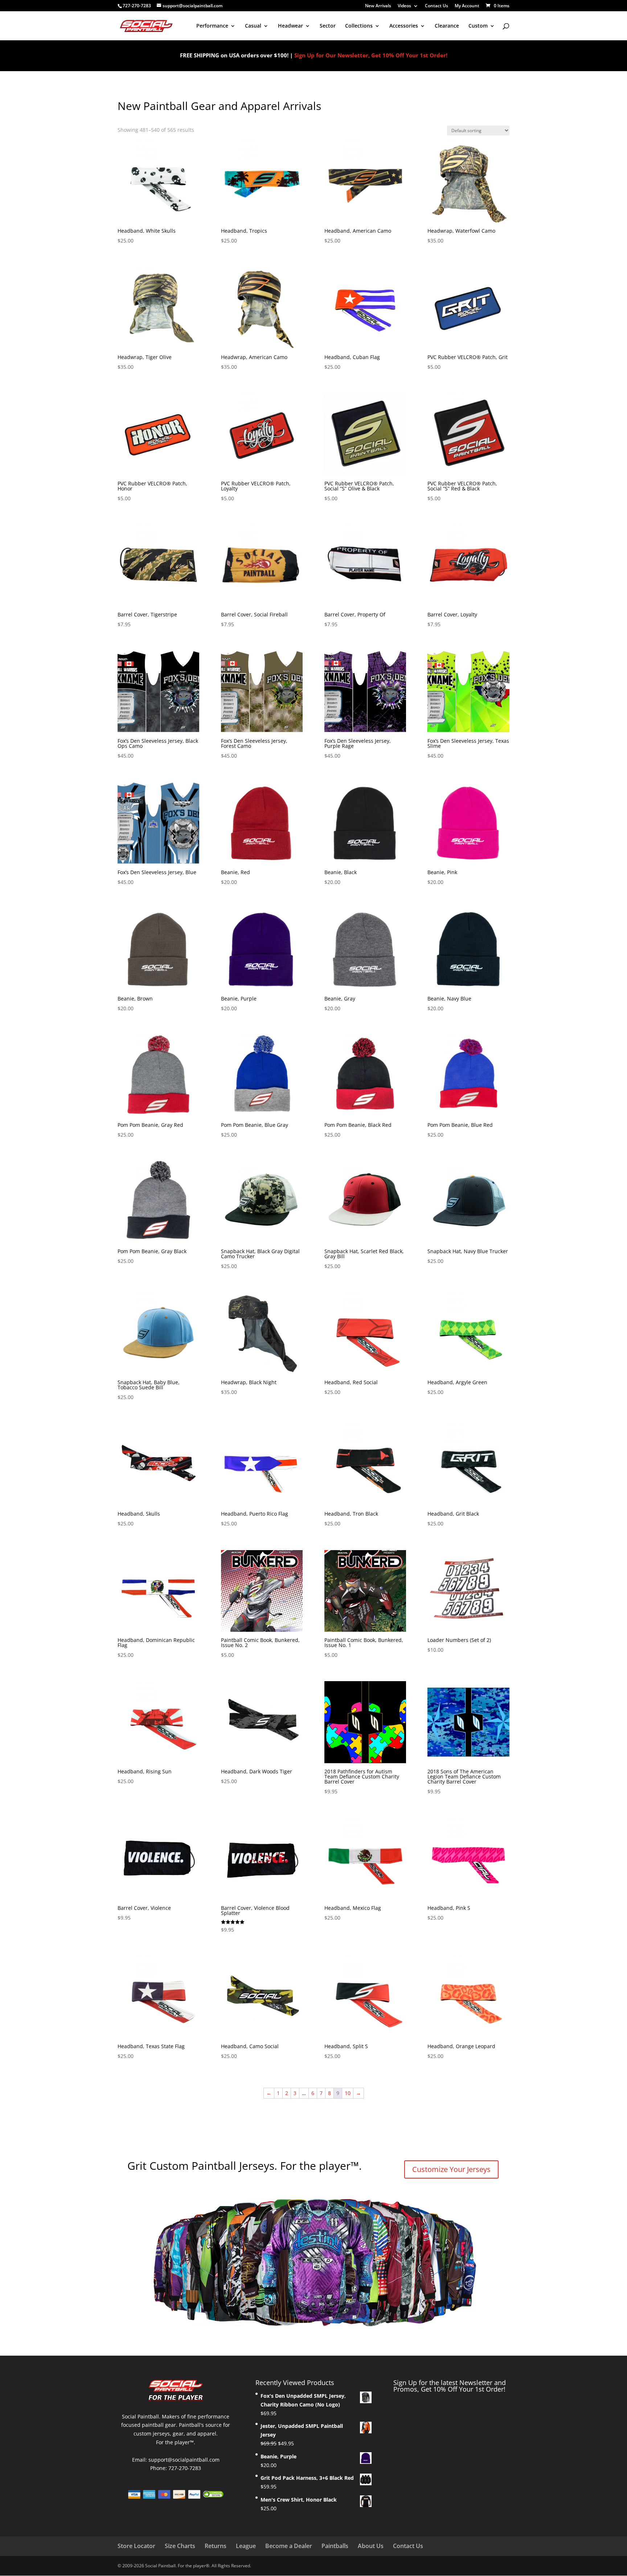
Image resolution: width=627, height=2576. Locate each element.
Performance (212, 26)
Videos (404, 6)
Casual (253, 26)
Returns (216, 2546)
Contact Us (437, 6)
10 (348, 2093)
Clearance (447, 26)
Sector (328, 26)
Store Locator (136, 2546)
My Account (467, 6)
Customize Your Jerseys (451, 2169)
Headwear (290, 26)
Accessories (404, 26)
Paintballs (335, 2546)
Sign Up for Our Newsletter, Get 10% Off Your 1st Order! (371, 55)
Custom (478, 26)
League (246, 2546)
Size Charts (180, 2546)
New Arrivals (378, 6)
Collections (359, 26)
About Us (371, 2546)
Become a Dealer (289, 2546)
